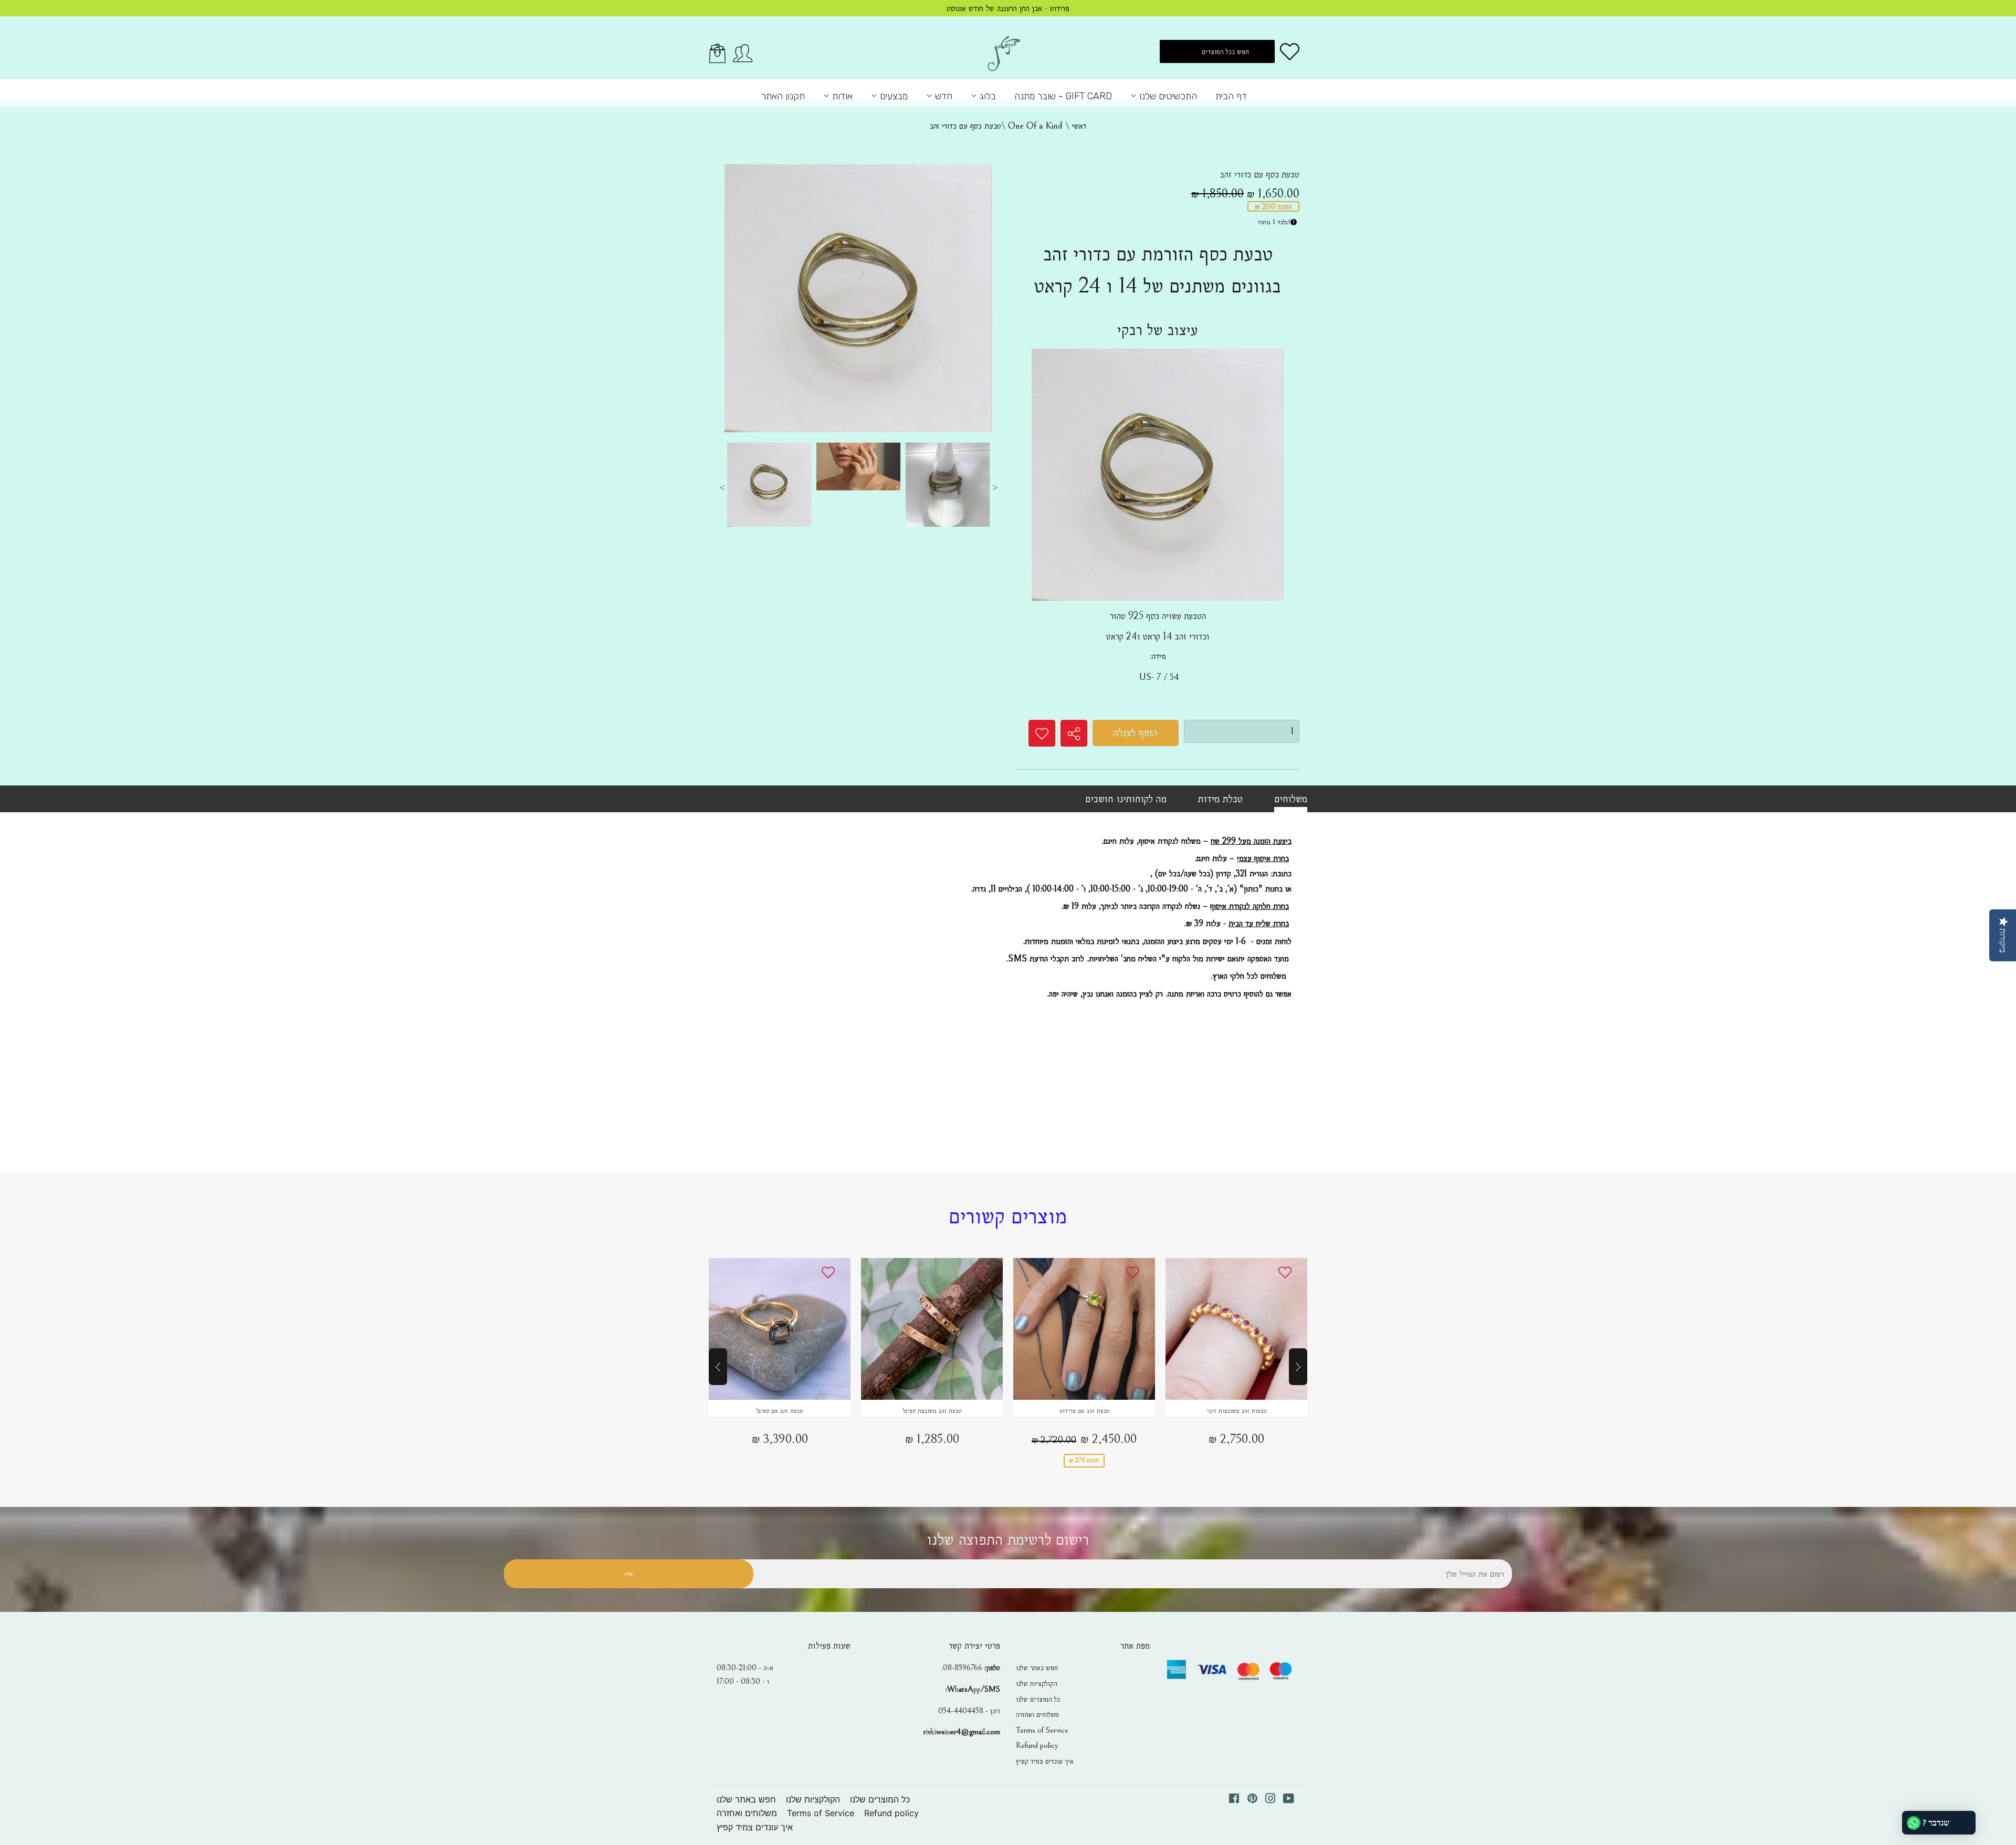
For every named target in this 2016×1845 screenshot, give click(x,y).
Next (995, 487)
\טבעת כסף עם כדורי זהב (969, 126)
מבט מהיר (780, 1330)
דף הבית (1231, 96)
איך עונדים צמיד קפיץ (1045, 1761)
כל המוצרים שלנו (1038, 1699)
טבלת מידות (1220, 799)
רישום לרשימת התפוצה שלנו (1008, 1540)
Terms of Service (1042, 1730)
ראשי (1079, 126)
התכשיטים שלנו (1167, 96)
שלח (628, 1574)
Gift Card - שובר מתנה (1063, 96)
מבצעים (892, 96)
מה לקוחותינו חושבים (1126, 799)
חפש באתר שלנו (1037, 1668)
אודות (841, 96)
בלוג (986, 96)
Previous (722, 487)
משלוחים (1291, 799)
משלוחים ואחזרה (1037, 1714)
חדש (942, 96)
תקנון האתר (783, 96)
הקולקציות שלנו (1037, 1683)
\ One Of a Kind (1039, 126)
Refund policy (1037, 1745)
